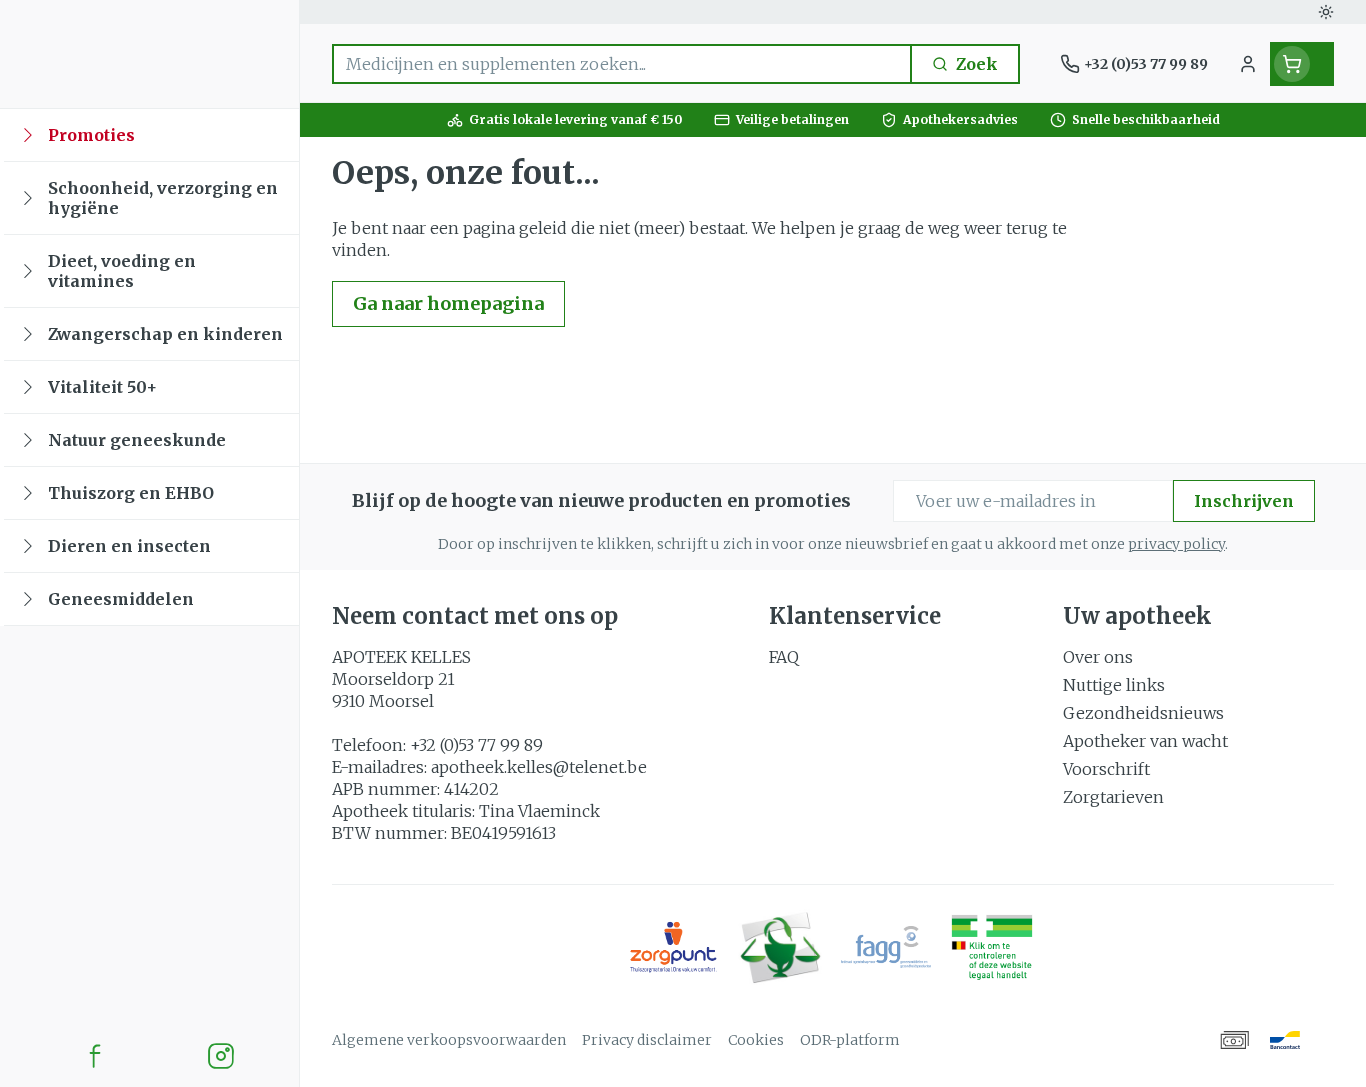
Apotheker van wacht (1145, 741)
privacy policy (1176, 544)
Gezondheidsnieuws (1143, 713)
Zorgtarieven (1113, 797)
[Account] (1248, 64)
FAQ (784, 657)
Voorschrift (1106, 769)
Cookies (756, 1040)
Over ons (1098, 657)
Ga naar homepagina (448, 303)
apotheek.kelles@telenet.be (539, 767)
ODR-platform (850, 1040)
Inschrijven (1244, 501)
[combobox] (622, 64)
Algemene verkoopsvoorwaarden (449, 1040)
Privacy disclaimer (647, 1040)
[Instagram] (221, 1056)
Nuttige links (1114, 685)
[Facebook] (95, 1056)
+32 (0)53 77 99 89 (476, 745)
